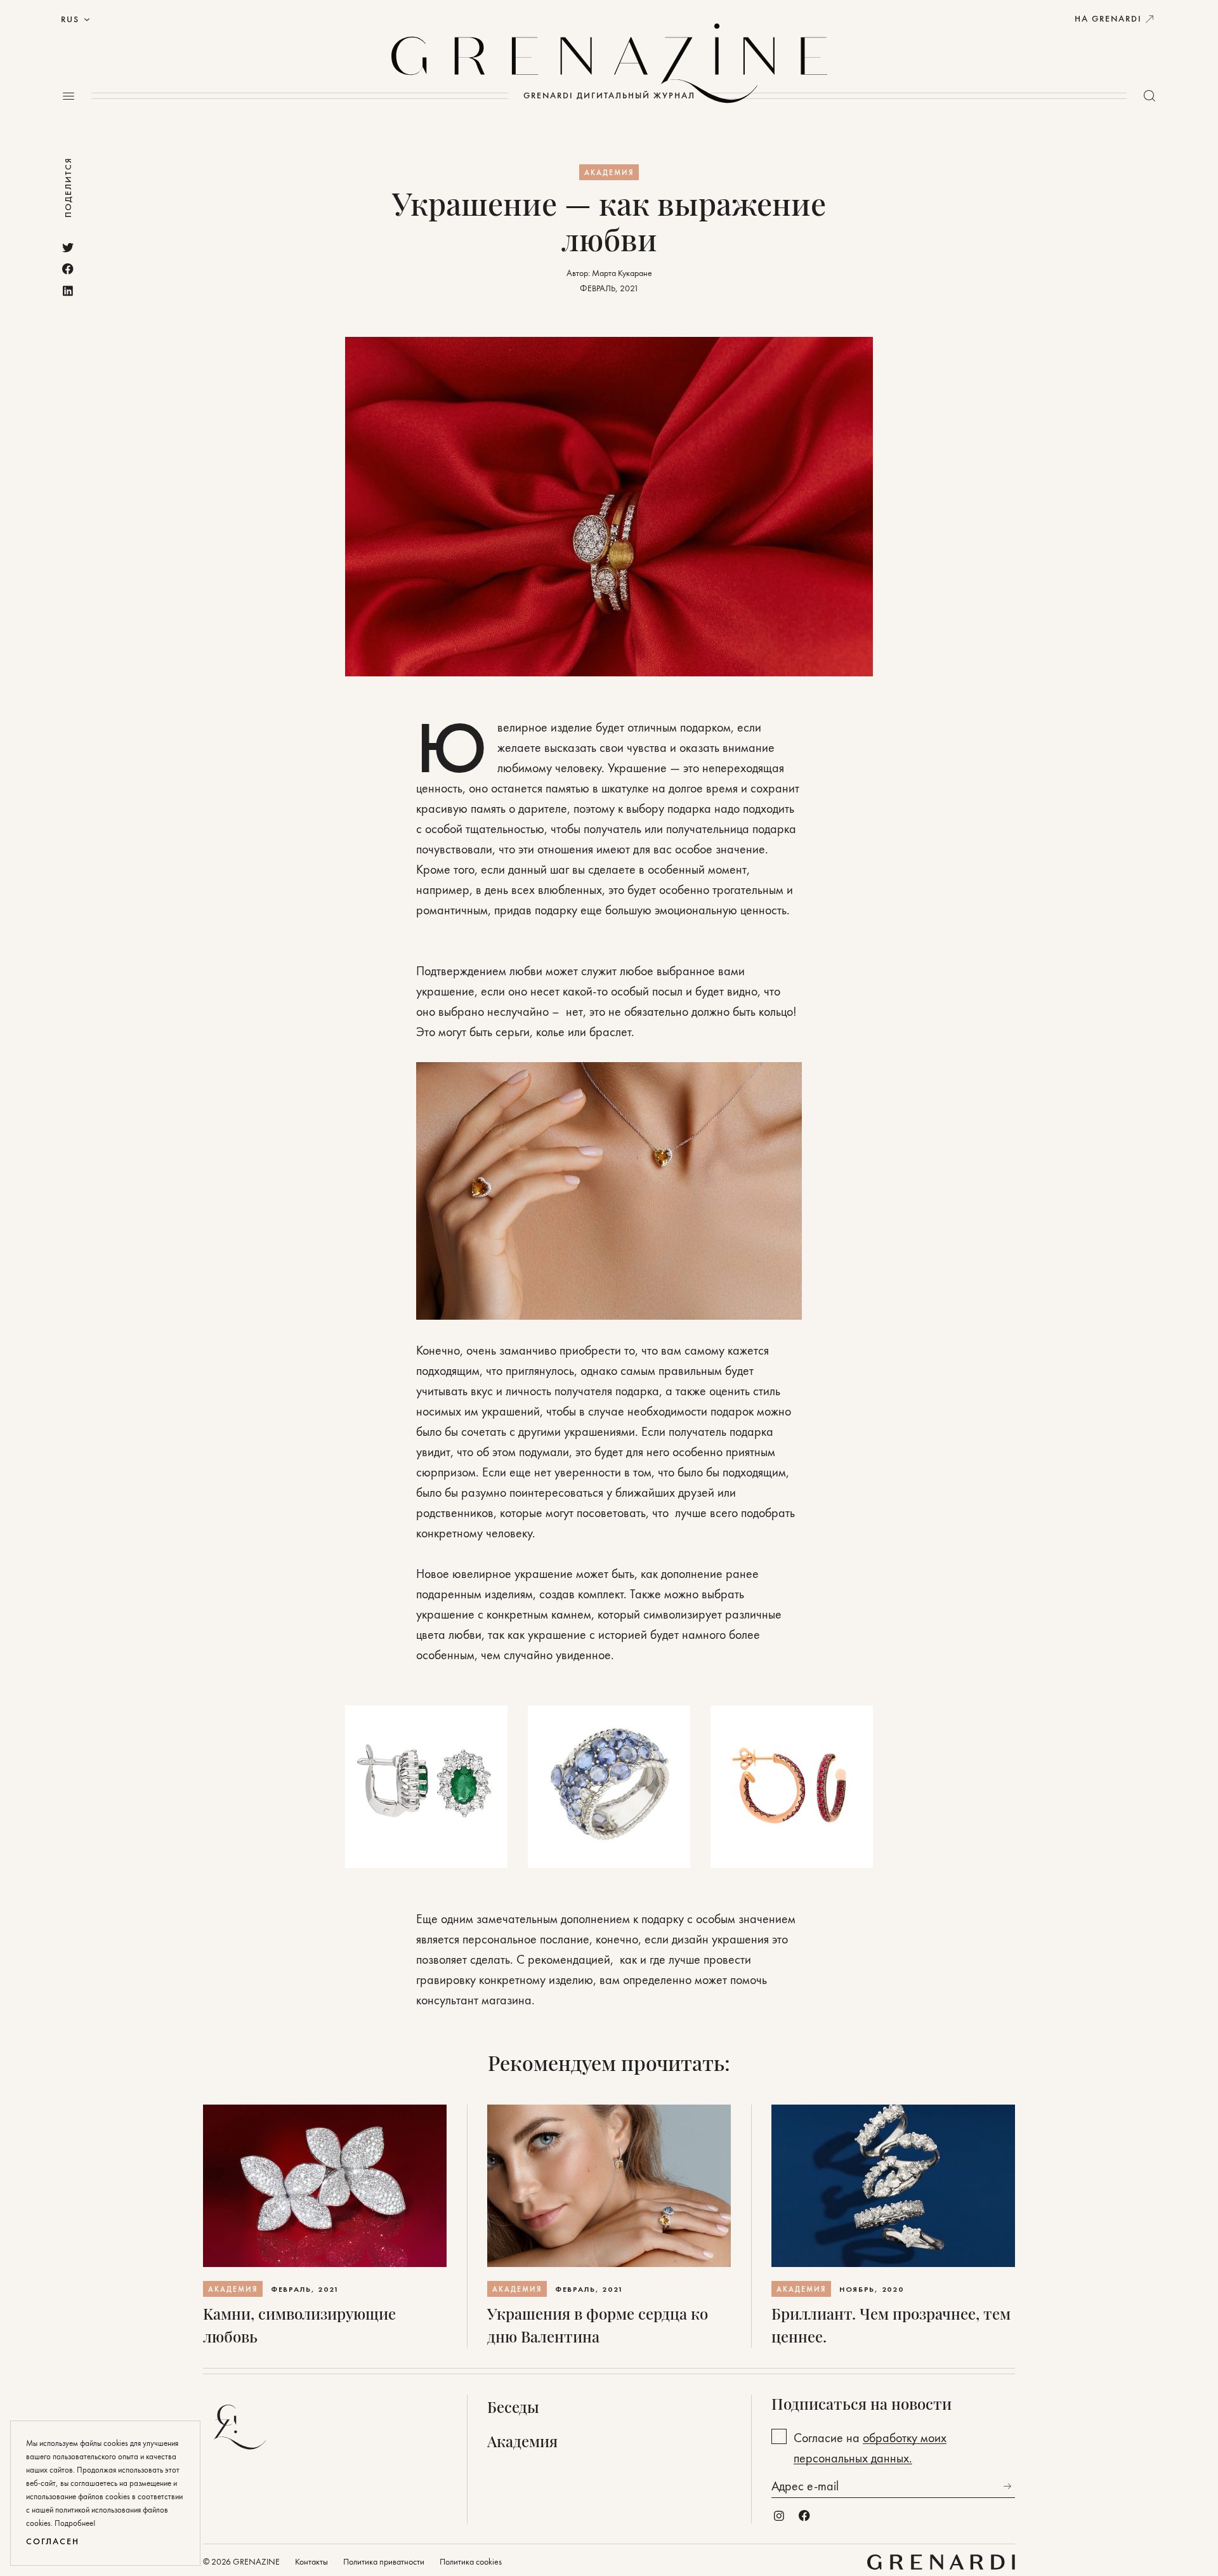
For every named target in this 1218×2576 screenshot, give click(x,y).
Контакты (311, 2562)
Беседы (513, 2407)
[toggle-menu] (69, 96)
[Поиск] (1149, 96)
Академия (609, 173)
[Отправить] (1007, 2486)
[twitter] (68, 247)
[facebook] (68, 269)
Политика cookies (471, 2562)
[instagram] (779, 2516)
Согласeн (53, 2541)
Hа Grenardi (1108, 19)
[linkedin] (68, 291)
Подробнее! (75, 2523)
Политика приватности (384, 2562)
